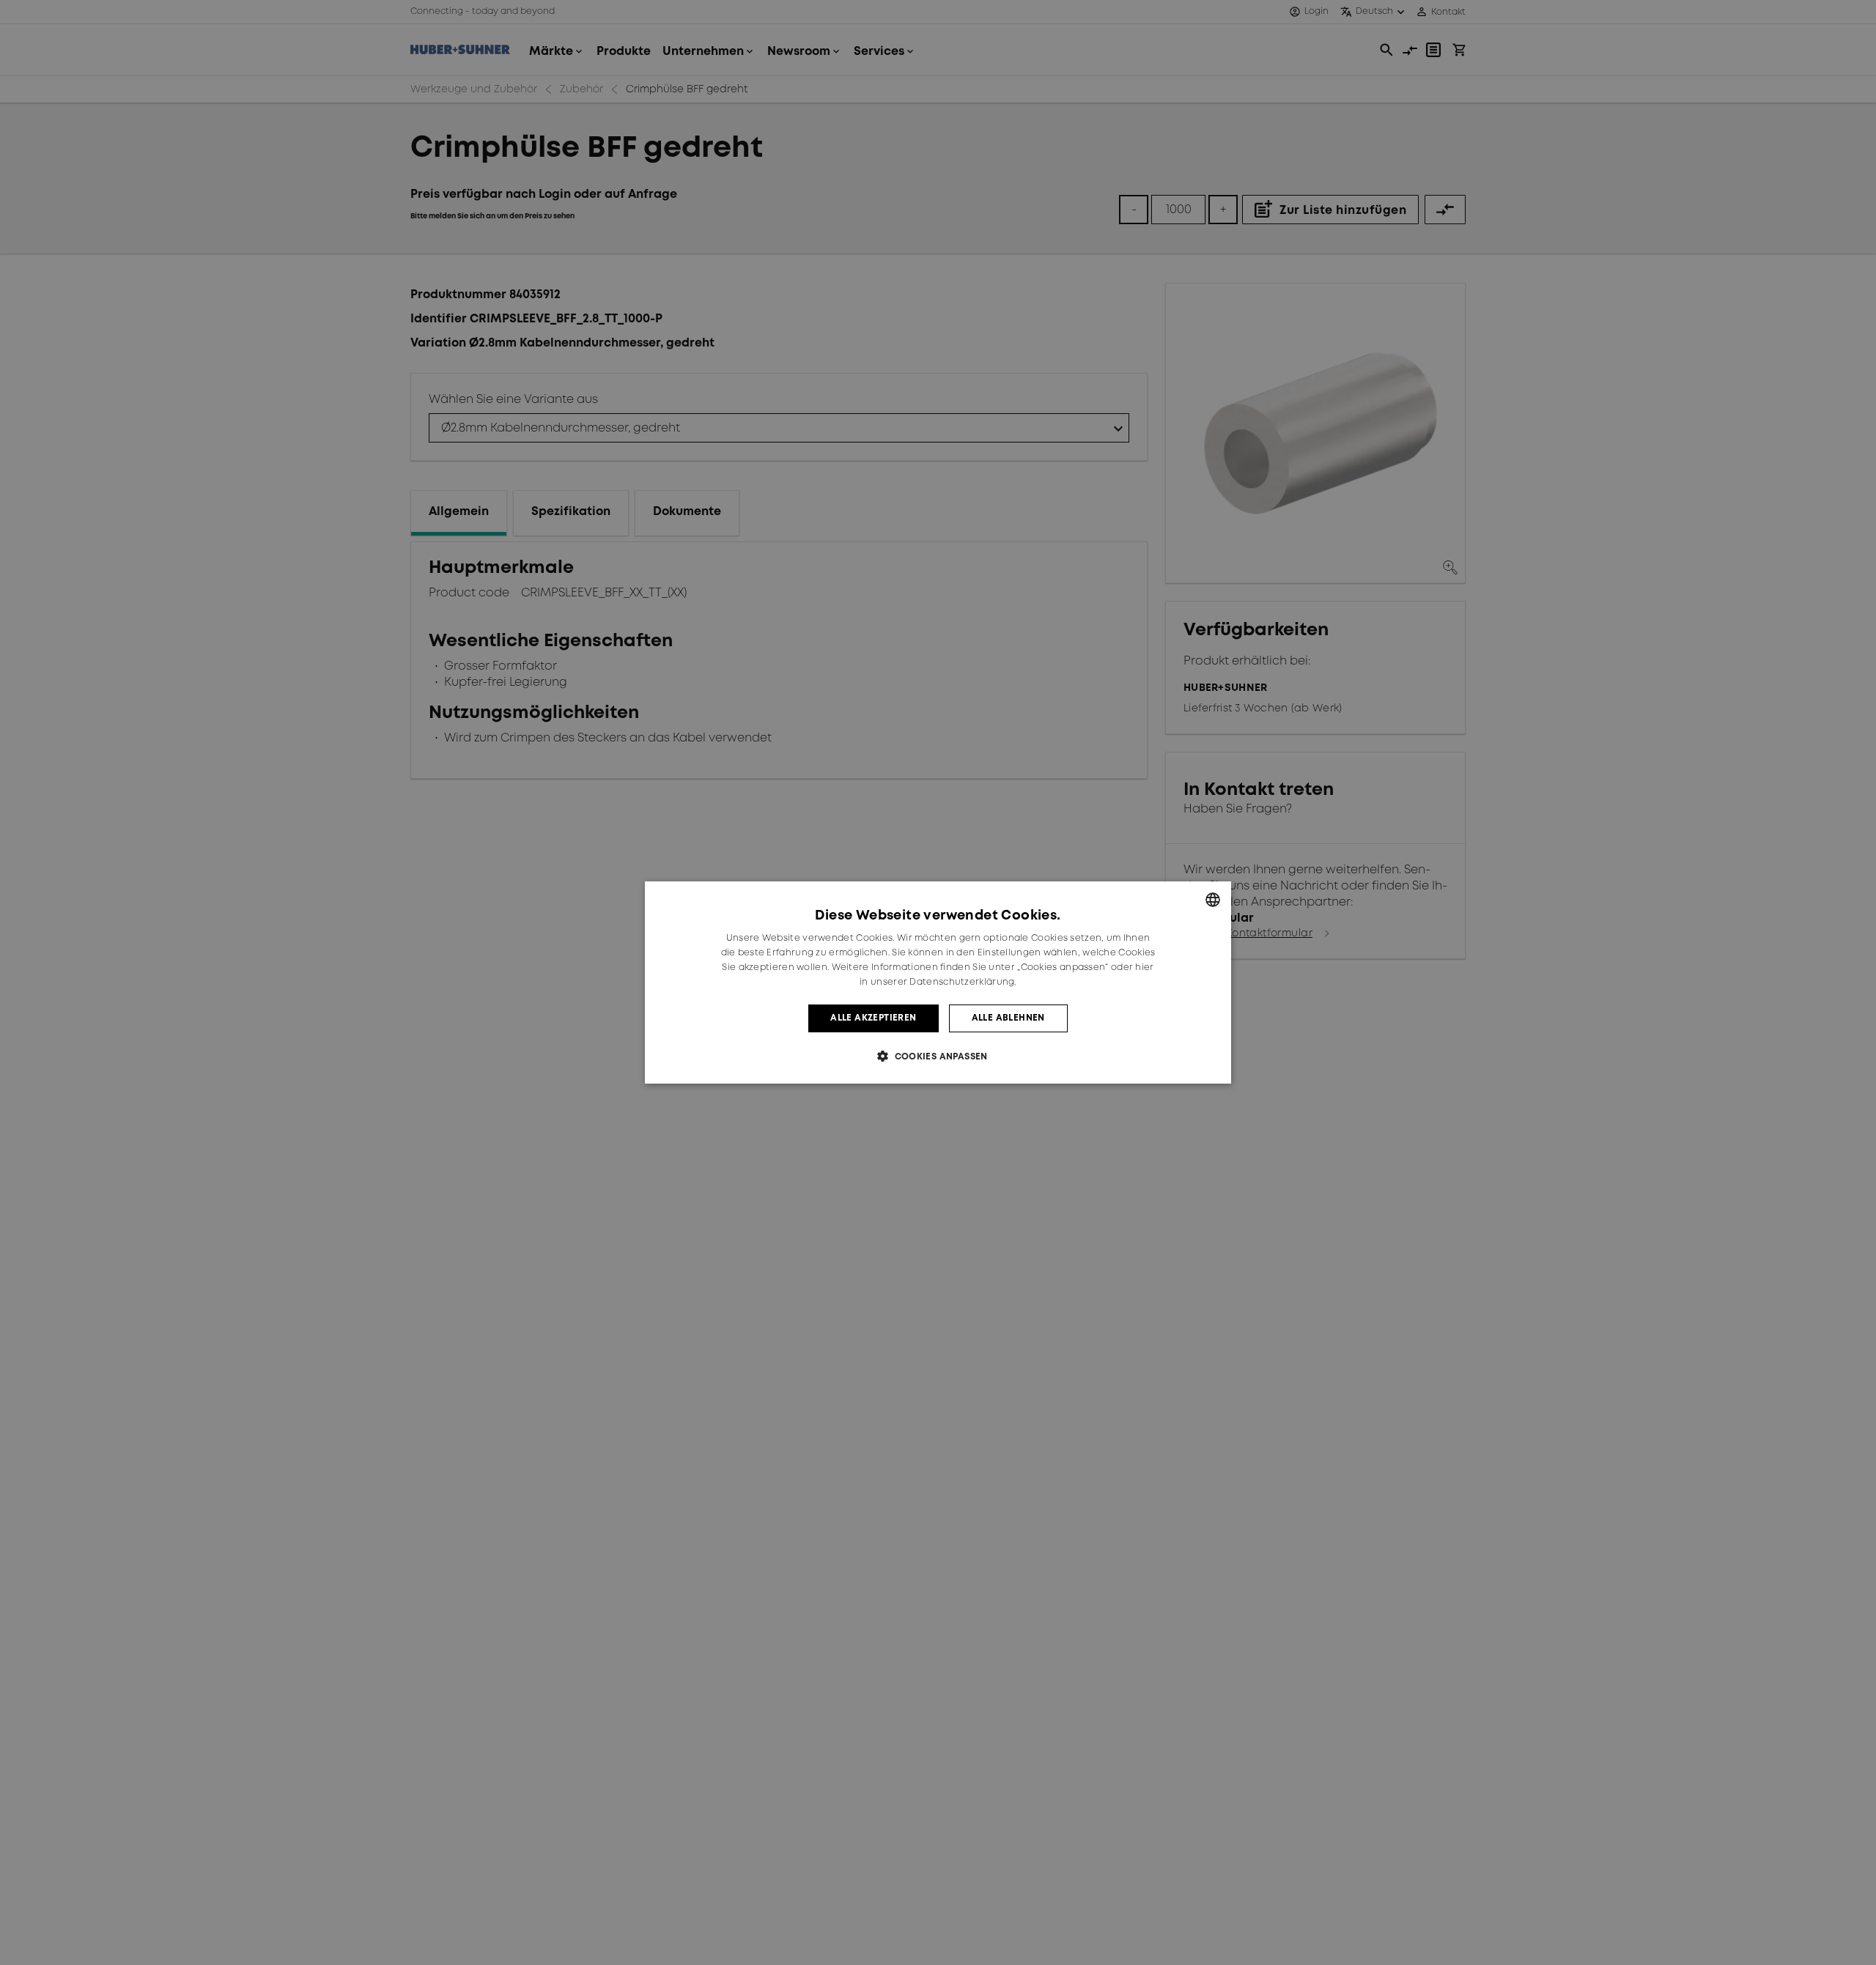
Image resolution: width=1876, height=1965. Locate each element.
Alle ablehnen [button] (1008, 1018)
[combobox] (1213, 900)
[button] (938, 1056)
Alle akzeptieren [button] (873, 1018)
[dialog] (938, 982)
